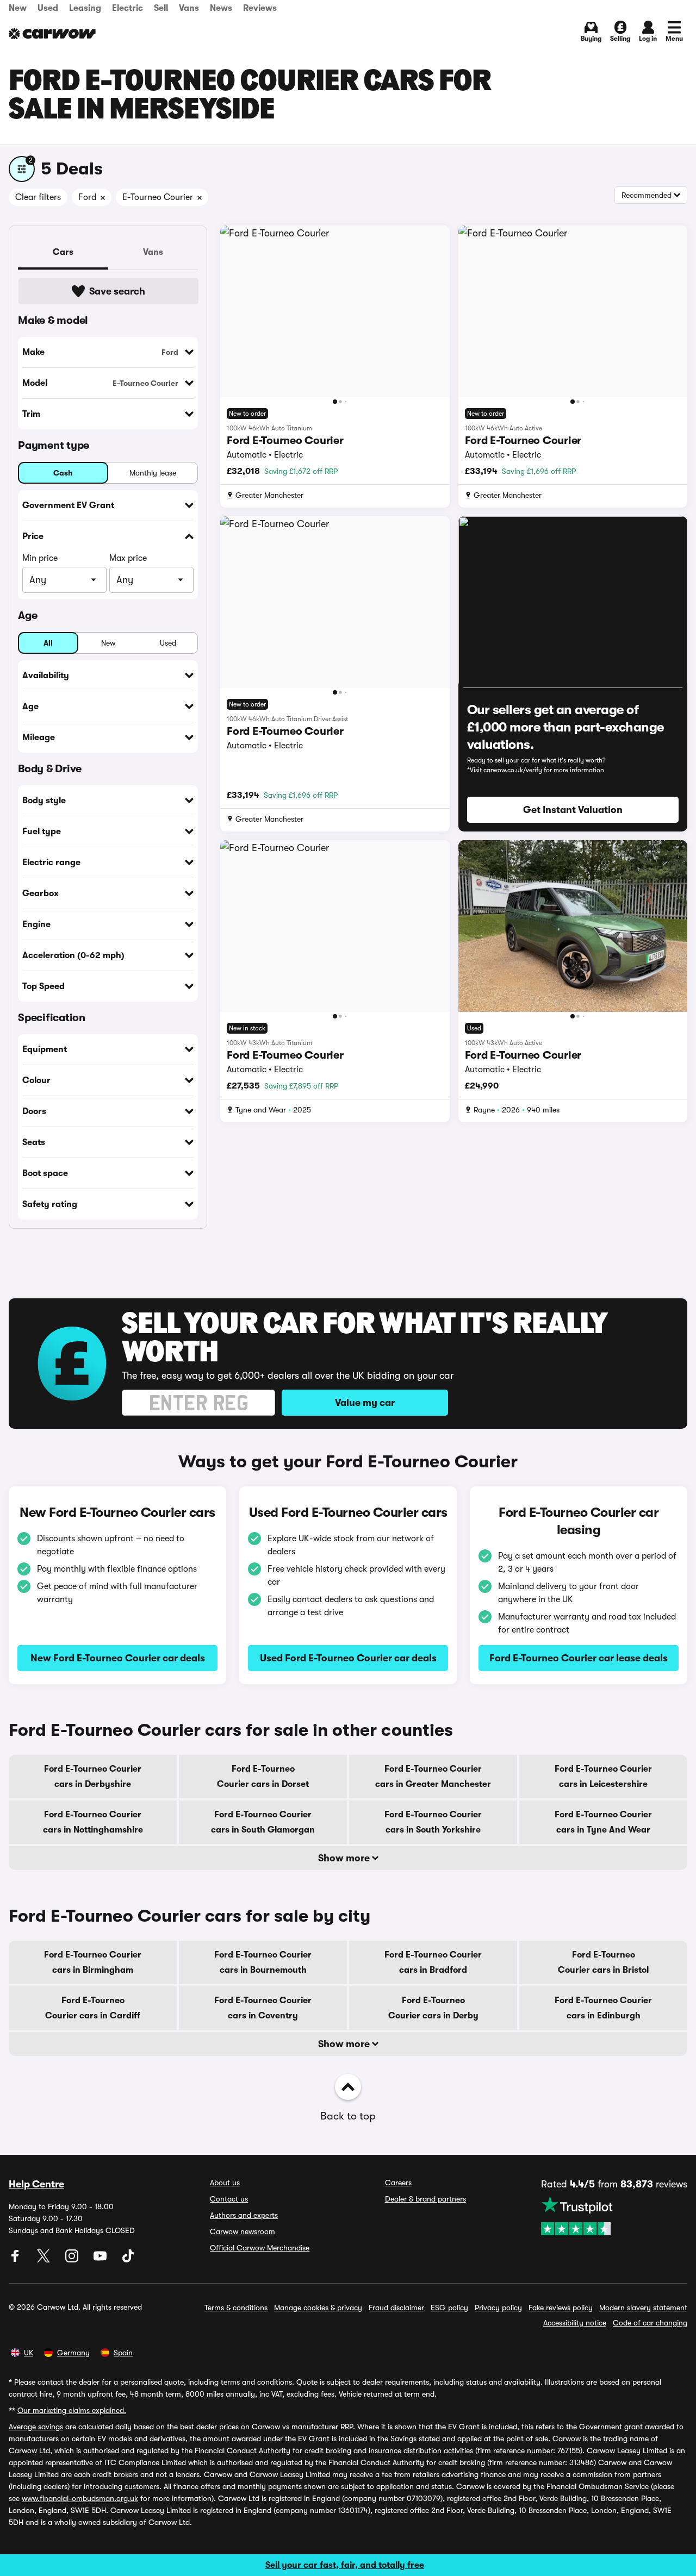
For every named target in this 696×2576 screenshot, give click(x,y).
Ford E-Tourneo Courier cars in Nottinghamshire (93, 1822)
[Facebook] (16, 2260)
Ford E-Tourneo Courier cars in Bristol (603, 1962)
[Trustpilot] (614, 2216)
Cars (63, 252)
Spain (123, 2353)
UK (29, 2353)
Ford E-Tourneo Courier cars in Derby (433, 2008)
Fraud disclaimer (396, 2308)
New (18, 8)
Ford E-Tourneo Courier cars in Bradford (433, 1962)
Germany (73, 2353)
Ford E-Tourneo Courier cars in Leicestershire (603, 1777)
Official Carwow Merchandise (260, 2248)
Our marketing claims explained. (72, 2410)
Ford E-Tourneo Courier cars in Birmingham (93, 1962)
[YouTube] (101, 2260)
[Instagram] (73, 2260)
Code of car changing (650, 2323)
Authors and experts (244, 2215)
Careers (398, 2183)
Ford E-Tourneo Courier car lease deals (579, 1658)
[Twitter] (45, 2260)
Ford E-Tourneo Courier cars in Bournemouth (263, 1962)
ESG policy (449, 2308)
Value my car (365, 1403)
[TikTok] (128, 2260)
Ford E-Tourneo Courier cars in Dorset (263, 1777)
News (221, 8)
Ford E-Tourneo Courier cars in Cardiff (93, 2008)
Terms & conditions (236, 2308)
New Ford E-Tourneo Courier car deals (118, 1658)
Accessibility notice (575, 2323)
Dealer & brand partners (425, 2199)
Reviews (260, 8)
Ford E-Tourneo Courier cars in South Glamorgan (263, 1822)
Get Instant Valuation (573, 810)
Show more (345, 1858)
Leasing (85, 8)
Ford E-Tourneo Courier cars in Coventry (263, 2008)
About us (225, 2183)
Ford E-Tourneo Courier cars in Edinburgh (603, 2008)
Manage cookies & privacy (318, 2308)
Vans (189, 8)
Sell (161, 8)
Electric (128, 8)
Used (48, 8)
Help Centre (36, 2184)
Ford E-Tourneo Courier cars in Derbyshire (93, 1777)
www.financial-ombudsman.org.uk (80, 2498)
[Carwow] (52, 34)
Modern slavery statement (643, 2308)
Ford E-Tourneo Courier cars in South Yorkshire (433, 1822)
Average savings (36, 2427)
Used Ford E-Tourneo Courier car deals (348, 1658)
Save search (117, 291)
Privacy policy (498, 2308)
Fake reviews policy (561, 2308)
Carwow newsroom (243, 2231)
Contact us (229, 2199)
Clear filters (38, 197)
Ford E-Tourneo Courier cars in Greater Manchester (433, 1777)
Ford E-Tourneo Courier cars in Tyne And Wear (603, 1822)
